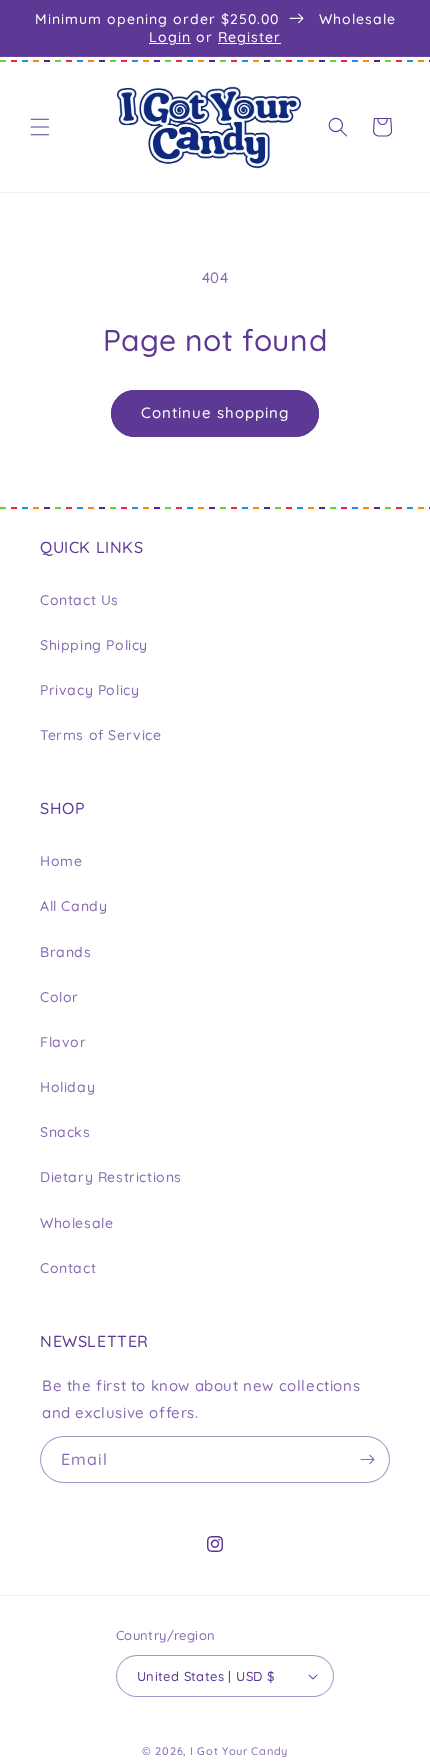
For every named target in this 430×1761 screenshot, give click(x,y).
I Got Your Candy (239, 1751)
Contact (68, 1268)
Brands (66, 952)
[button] (40, 127)
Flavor (63, 1042)
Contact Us (79, 600)
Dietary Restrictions (111, 1177)
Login (170, 37)
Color (59, 997)
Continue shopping (215, 412)
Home (61, 861)
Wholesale (76, 1223)
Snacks (65, 1132)
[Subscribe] (367, 1459)
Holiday (67, 1087)
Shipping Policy (94, 645)
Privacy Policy (89, 690)
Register (249, 37)
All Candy (73, 906)
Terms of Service (101, 735)
